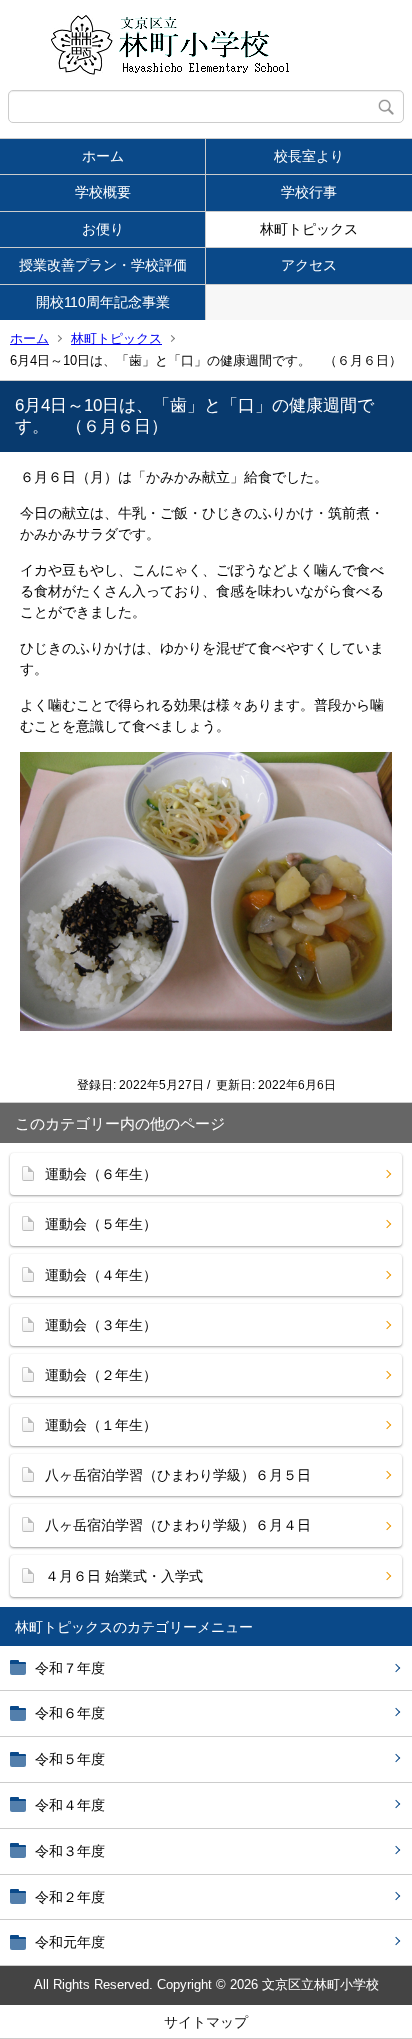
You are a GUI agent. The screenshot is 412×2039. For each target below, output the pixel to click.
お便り (103, 229)
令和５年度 (70, 1759)
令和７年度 (70, 1668)
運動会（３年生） (101, 1325)
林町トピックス (309, 229)
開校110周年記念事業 (103, 302)
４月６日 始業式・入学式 (124, 1576)
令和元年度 (70, 1942)
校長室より (309, 156)
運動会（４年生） (101, 1275)
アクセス (309, 265)
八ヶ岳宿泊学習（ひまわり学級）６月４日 (178, 1525)
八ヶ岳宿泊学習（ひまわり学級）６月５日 (178, 1475)
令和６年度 (70, 1713)
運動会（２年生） (101, 1375)
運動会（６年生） (101, 1174)
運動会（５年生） (101, 1224)
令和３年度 (70, 1851)
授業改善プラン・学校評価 (103, 265)
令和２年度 (70, 1897)
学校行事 (309, 192)
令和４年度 (70, 1805)
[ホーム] (206, 45)
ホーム (103, 156)
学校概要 (103, 192)
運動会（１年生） (101, 1425)
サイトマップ (206, 2022)
